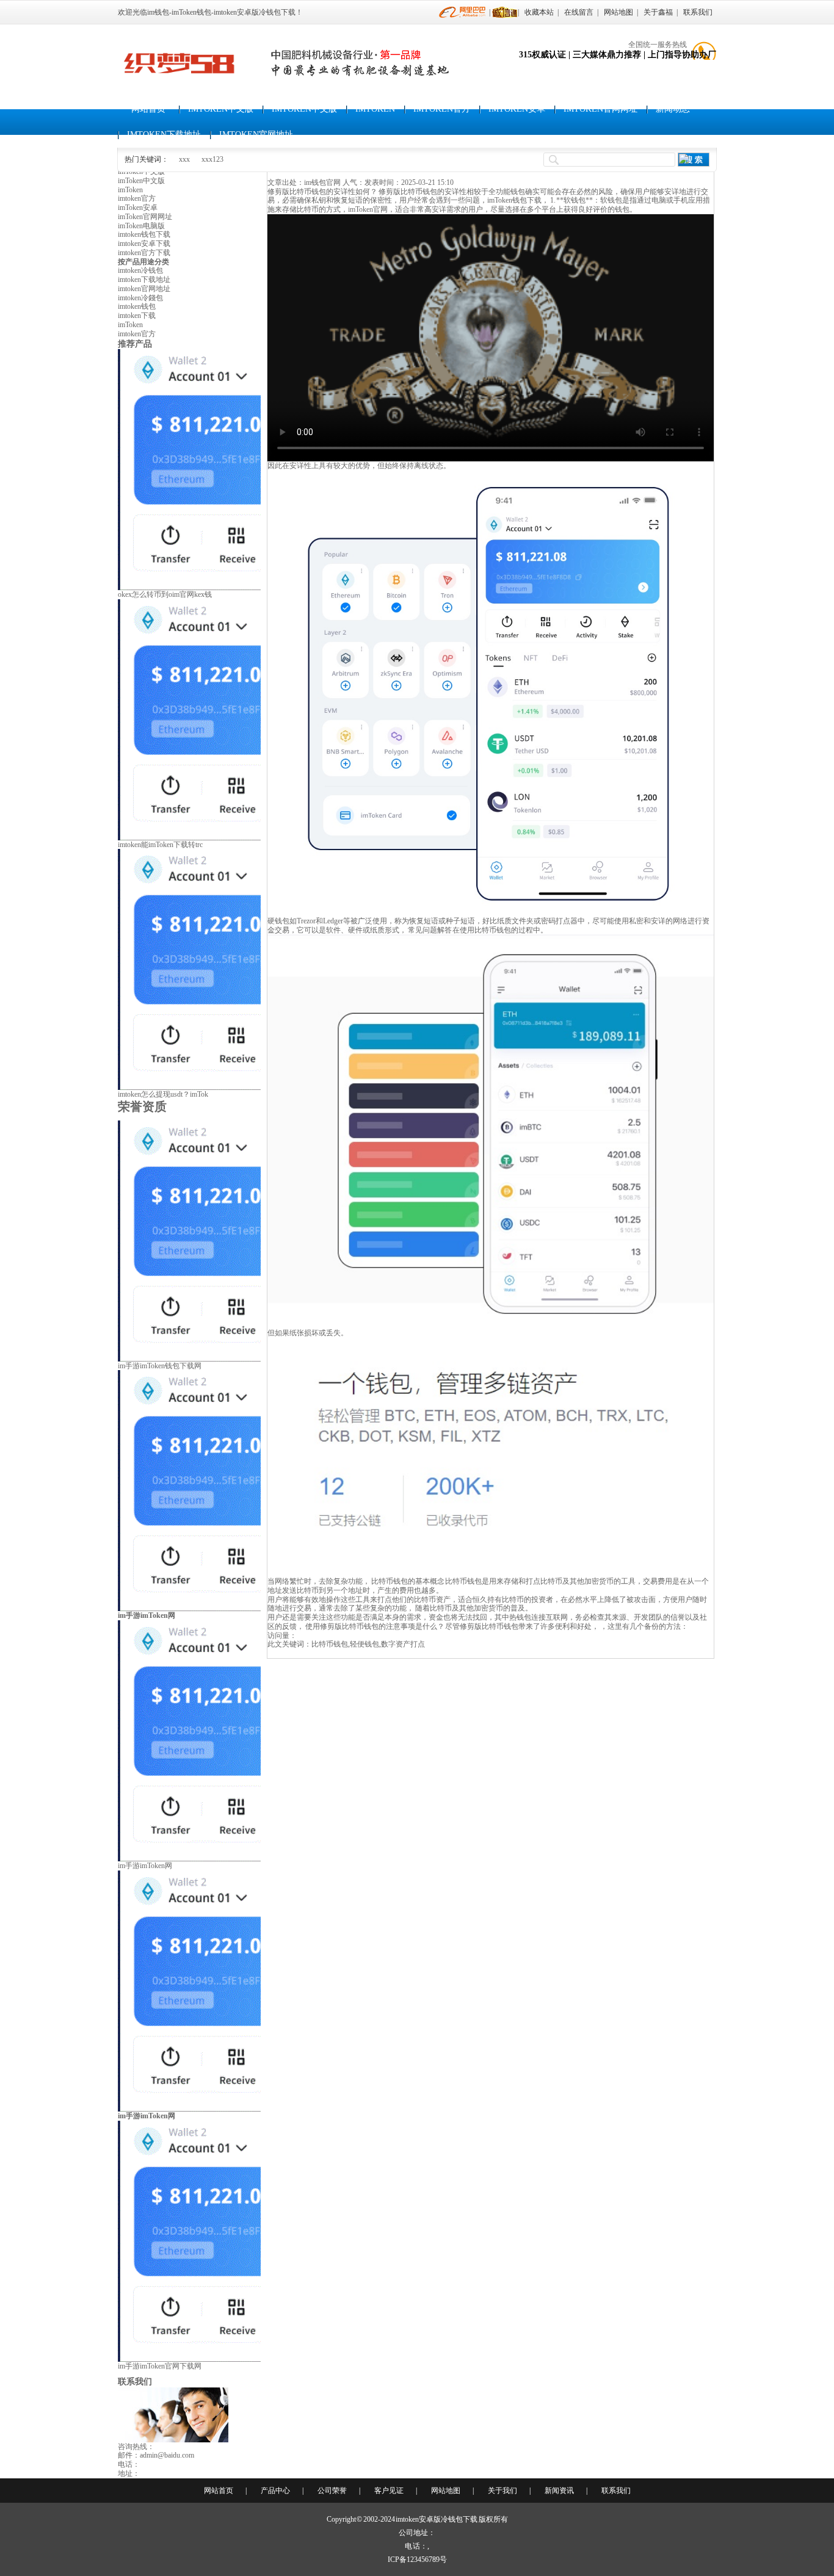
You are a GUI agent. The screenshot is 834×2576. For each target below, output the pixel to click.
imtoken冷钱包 (140, 270)
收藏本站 (539, 12)
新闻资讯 (559, 2491)
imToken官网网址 (600, 109)
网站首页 (148, 109)
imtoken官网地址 (256, 135)
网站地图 (618, 12)
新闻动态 (673, 109)
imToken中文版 (221, 109)
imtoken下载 (137, 316)
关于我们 (502, 2491)
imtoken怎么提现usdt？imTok (163, 1094)
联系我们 (698, 12)
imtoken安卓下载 (144, 244)
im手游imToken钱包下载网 (160, 1366)
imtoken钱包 (137, 306)
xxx (184, 159)
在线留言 (579, 12)
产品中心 (275, 2491)
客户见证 (389, 2491)
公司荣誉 (332, 2491)
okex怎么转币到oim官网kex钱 (165, 594)
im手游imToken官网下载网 (160, 2366)
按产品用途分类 (143, 262)
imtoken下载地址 (164, 135)
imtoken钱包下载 (144, 234)
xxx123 (212, 159)
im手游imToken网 (145, 1866)
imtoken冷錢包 (140, 298)
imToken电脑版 (141, 226)
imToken (375, 109)
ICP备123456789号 (417, 2560)
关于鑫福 (658, 12)
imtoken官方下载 (144, 253)
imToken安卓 (517, 109)
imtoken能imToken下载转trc (160, 845)
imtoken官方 (442, 109)
